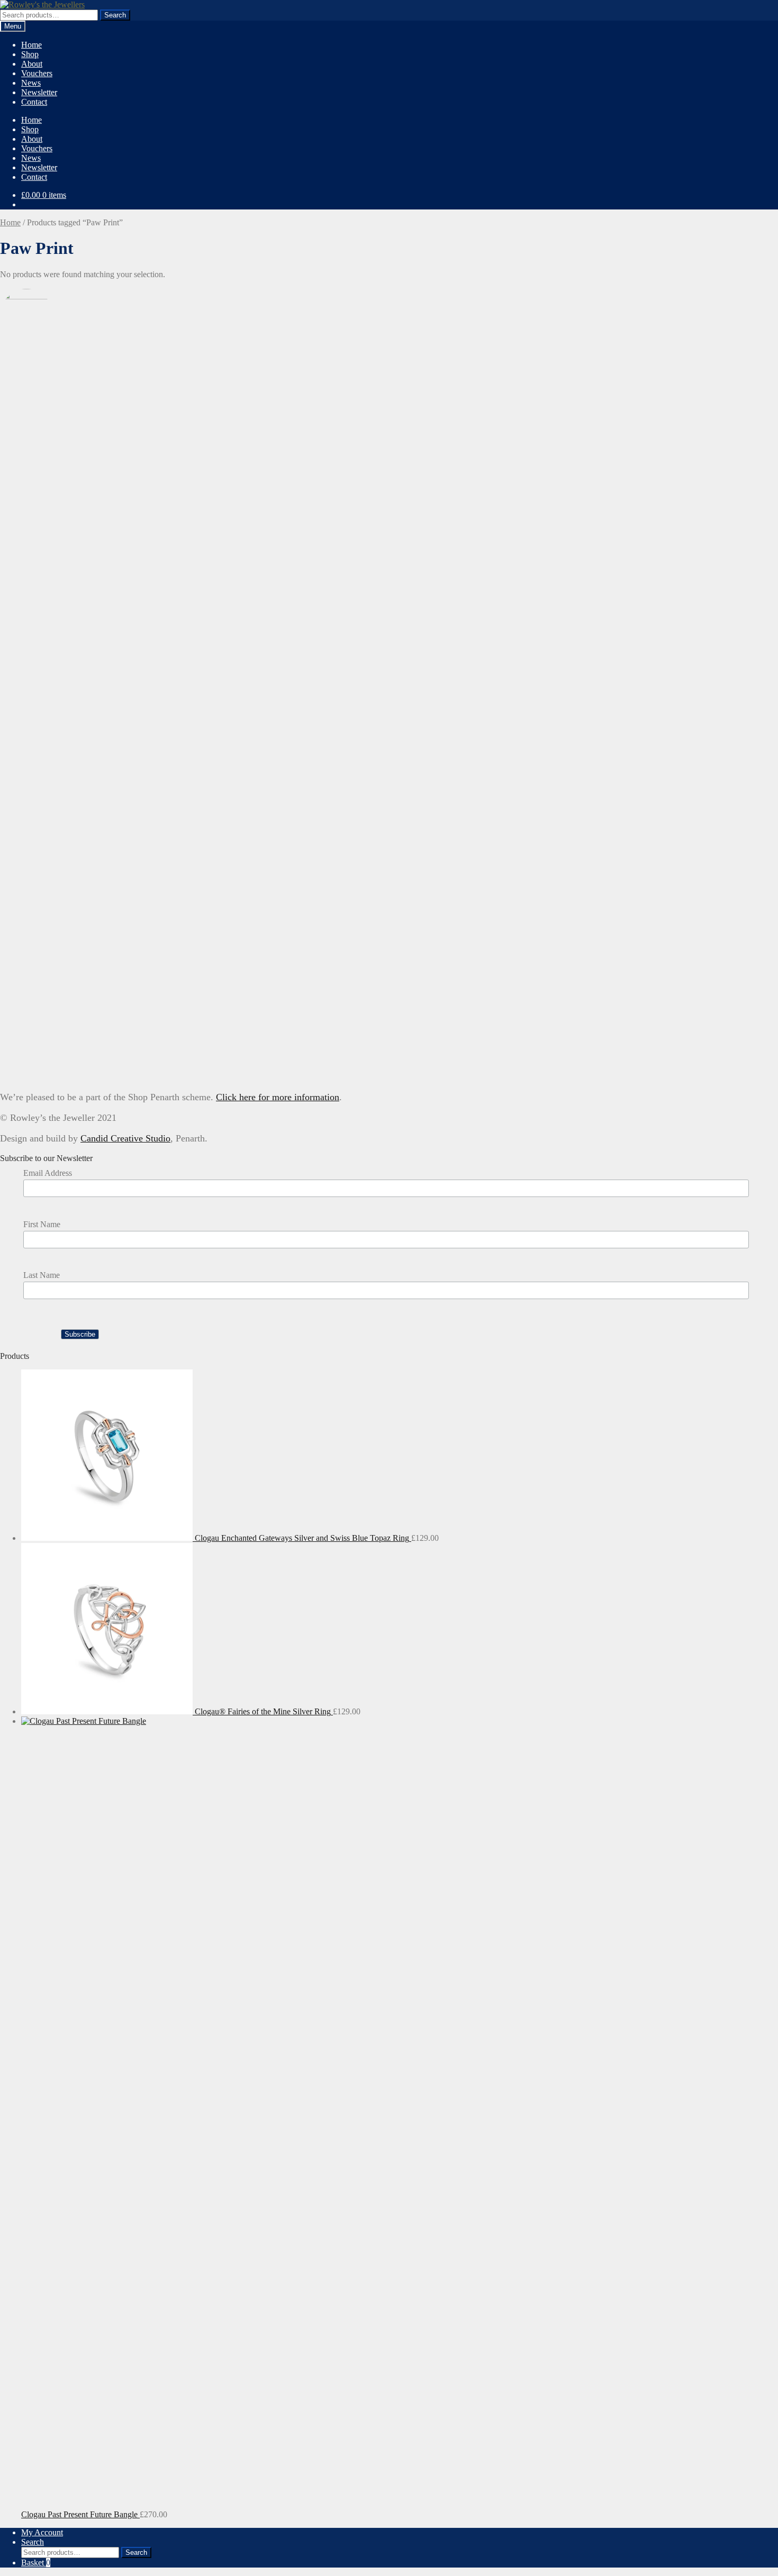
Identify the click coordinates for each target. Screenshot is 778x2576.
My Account (42, 2532)
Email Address (48, 1173)
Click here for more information (278, 1097)
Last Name (42, 1275)
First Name (42, 1224)
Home (31, 45)
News (31, 83)
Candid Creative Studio (125, 1138)
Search (115, 15)
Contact (34, 102)
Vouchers (37, 73)
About (32, 64)
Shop (30, 54)
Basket (36, 2563)
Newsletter (39, 92)
